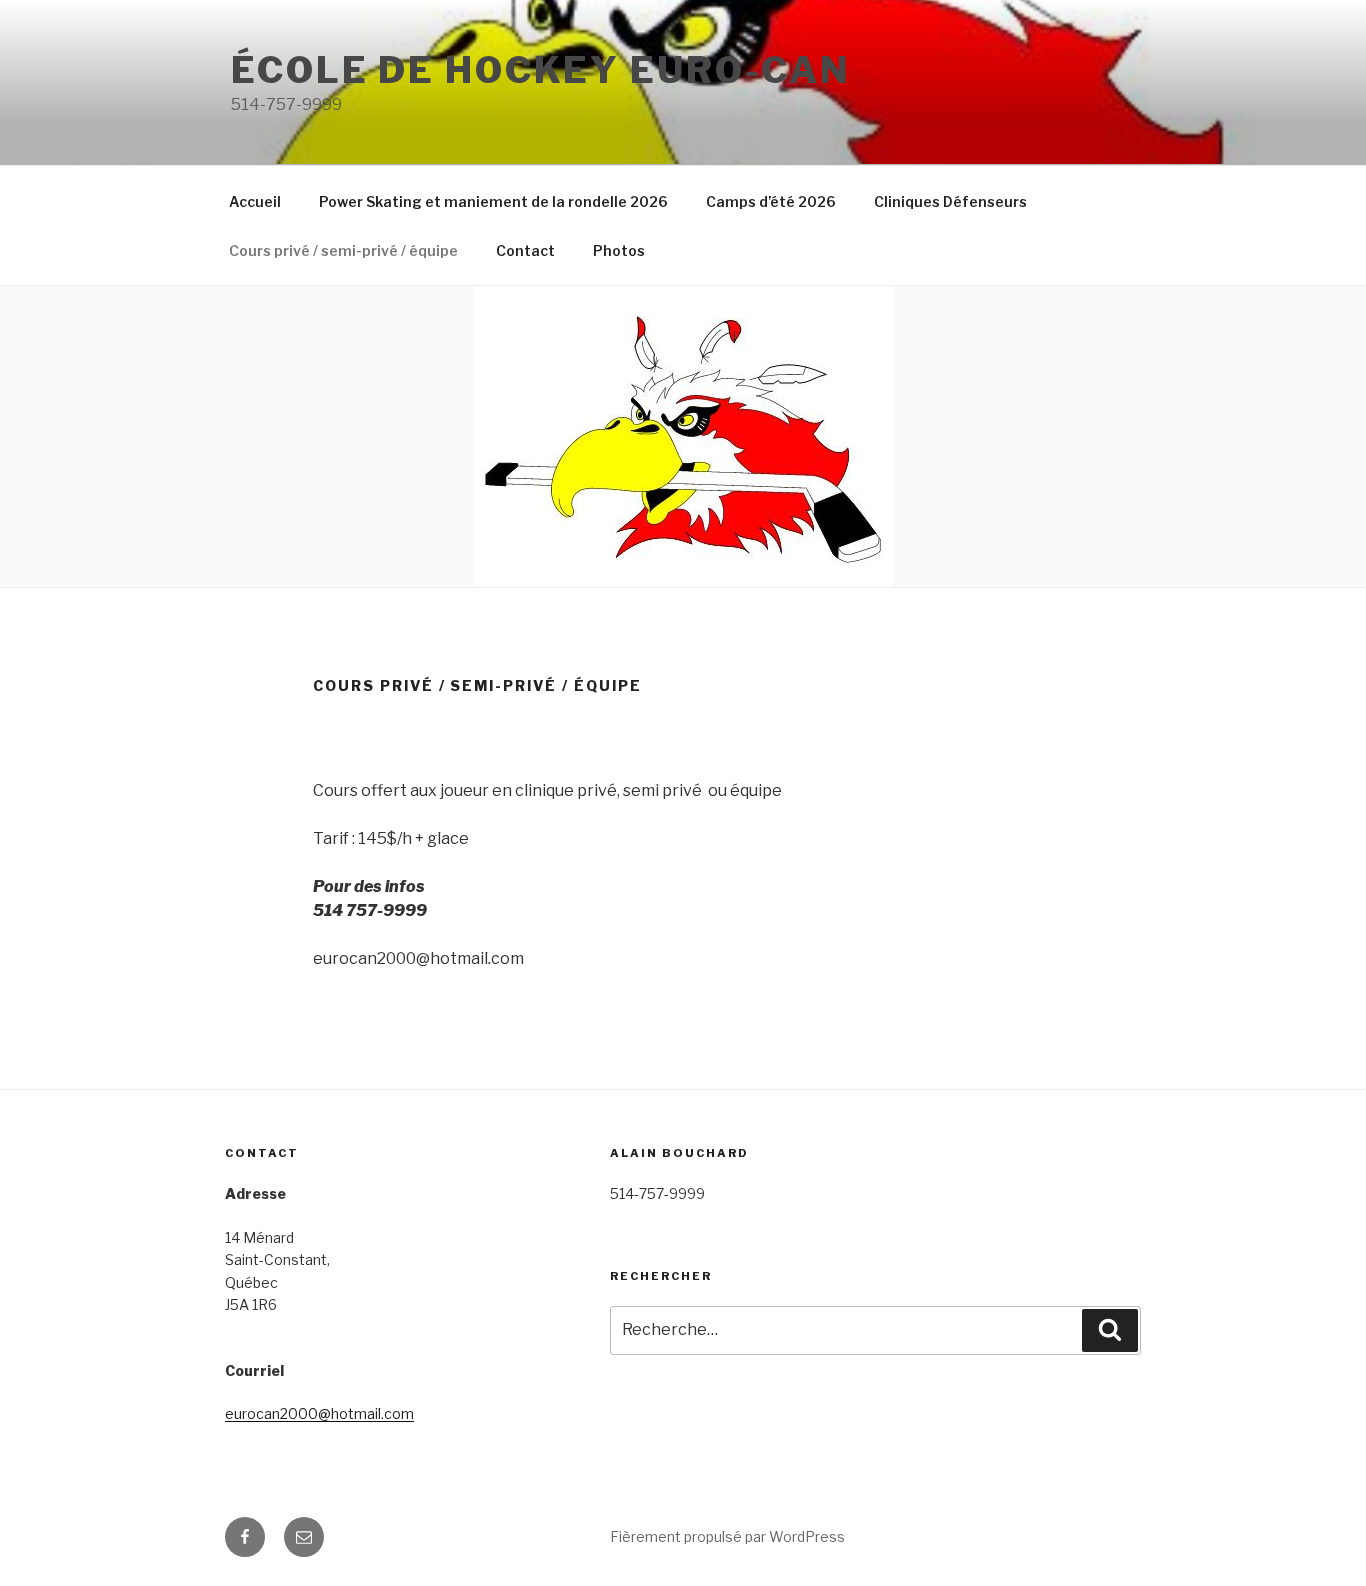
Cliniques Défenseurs (950, 201)
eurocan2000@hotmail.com (319, 1413)
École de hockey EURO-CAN (541, 70)
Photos (619, 250)
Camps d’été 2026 (771, 201)
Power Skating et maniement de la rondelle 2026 (493, 201)
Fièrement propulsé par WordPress (727, 1536)
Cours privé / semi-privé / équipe (343, 250)
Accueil (255, 201)
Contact (525, 250)
